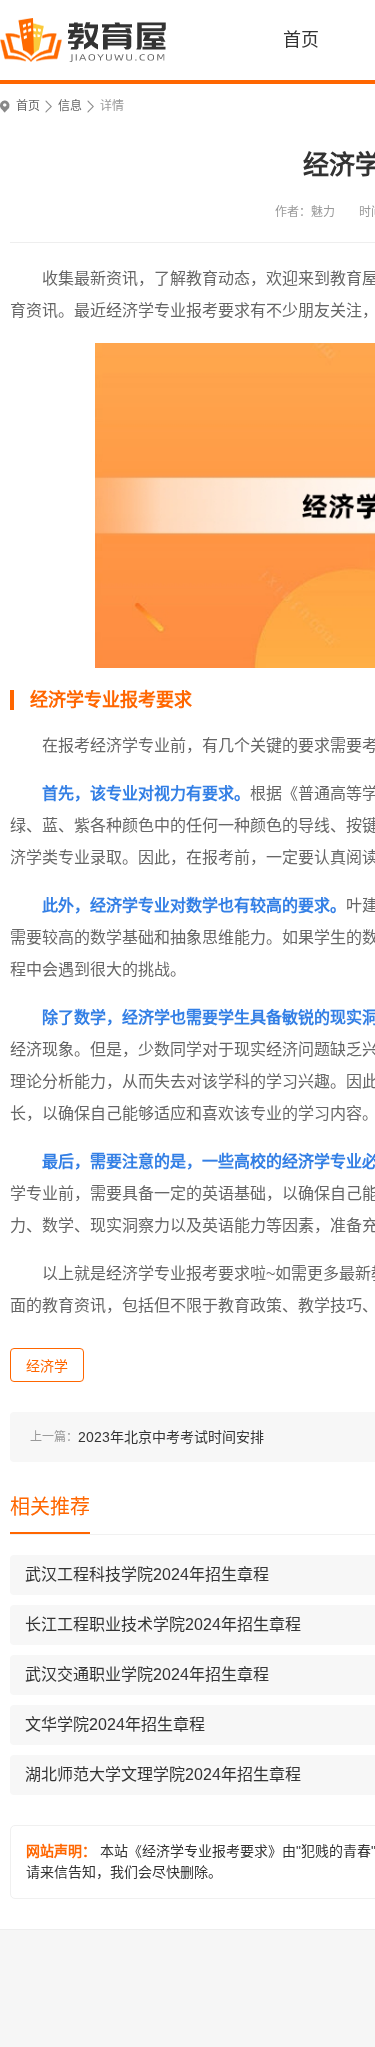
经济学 (47, 1366)
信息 (70, 106)
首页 (301, 40)
